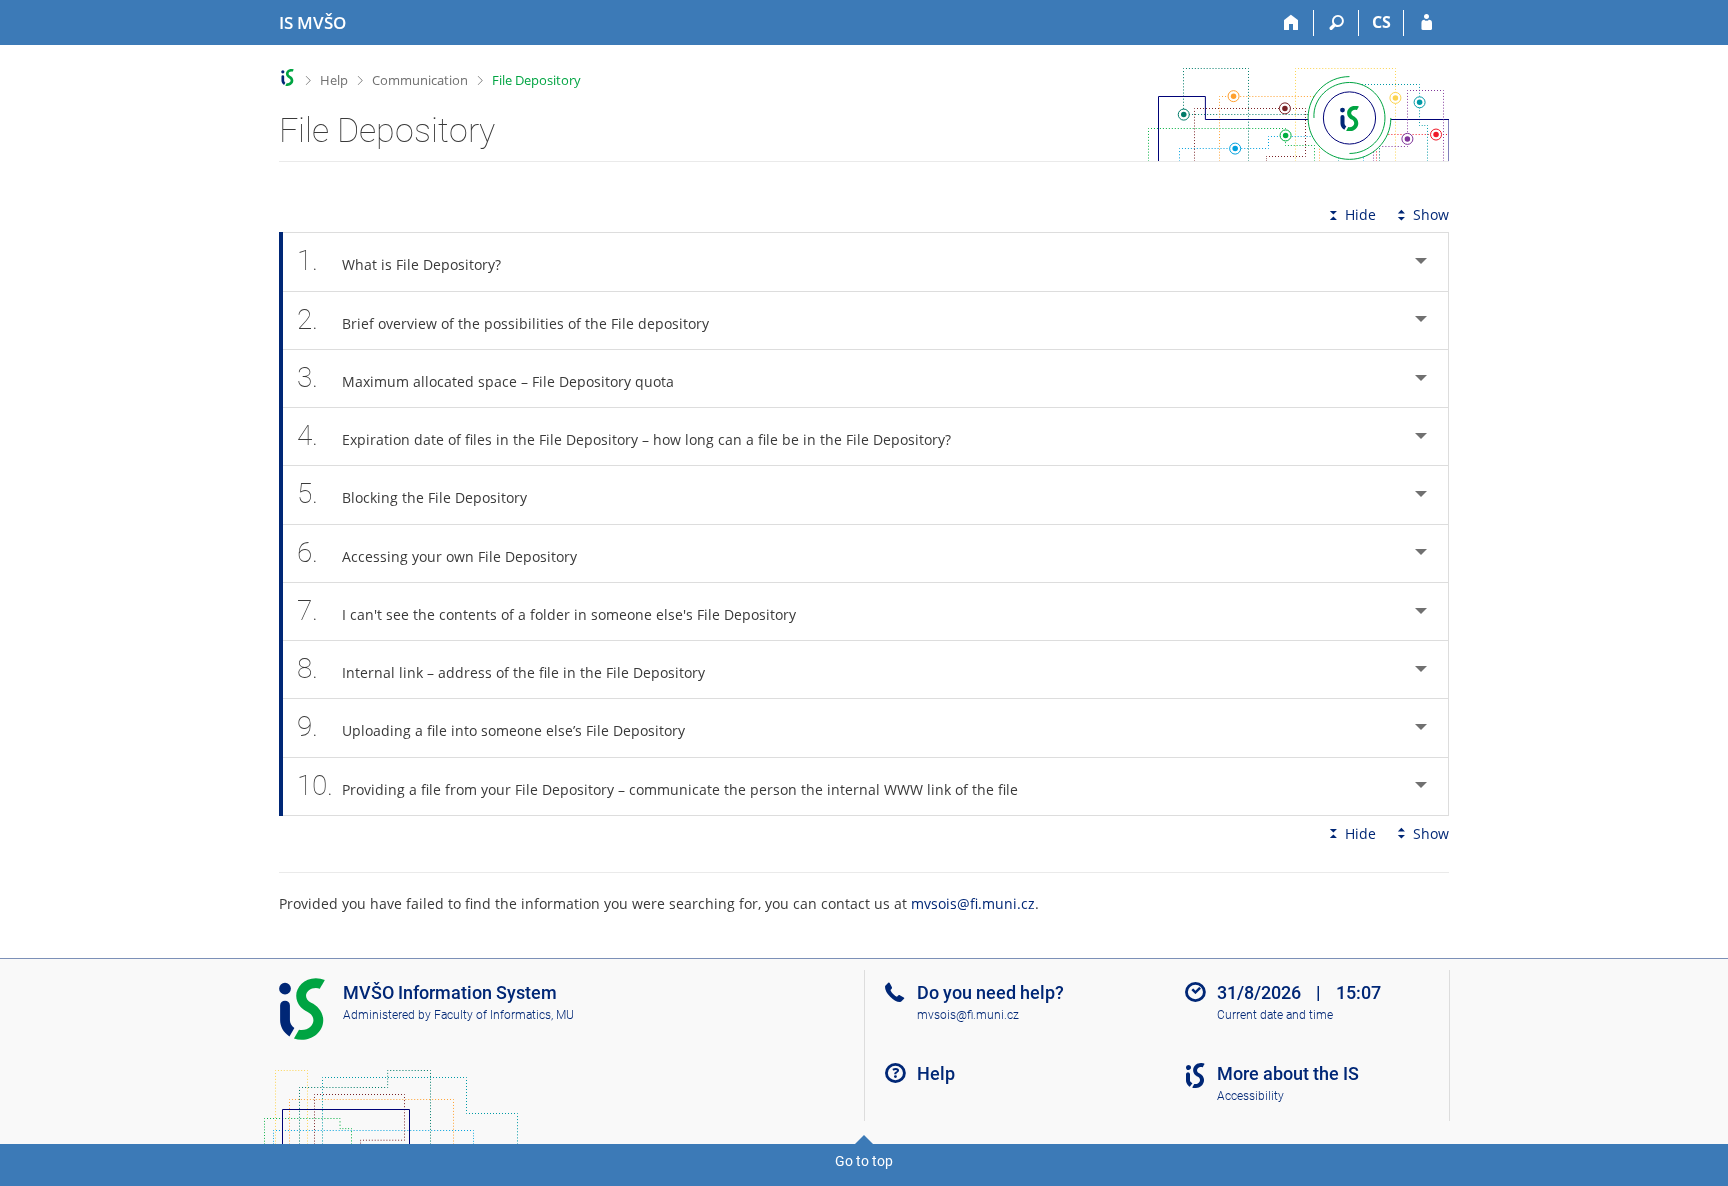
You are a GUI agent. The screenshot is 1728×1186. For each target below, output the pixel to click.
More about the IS (1288, 1073)
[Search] (1336, 23)
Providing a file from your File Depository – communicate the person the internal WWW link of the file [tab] (657, 785)
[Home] (1291, 23)
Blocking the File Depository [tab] (412, 493)
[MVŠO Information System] (287, 77)
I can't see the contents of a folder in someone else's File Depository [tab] (546, 610)
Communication (420, 80)
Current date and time (1275, 1015)
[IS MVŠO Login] (1426, 23)
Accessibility (1250, 1096)
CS (1381, 22)
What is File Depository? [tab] (399, 260)
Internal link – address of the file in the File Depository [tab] (501, 668)
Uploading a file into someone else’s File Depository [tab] (491, 726)
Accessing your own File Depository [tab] (437, 552)
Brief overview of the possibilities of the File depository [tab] (503, 319)
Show (1431, 214)
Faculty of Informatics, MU (504, 1015)
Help (334, 80)
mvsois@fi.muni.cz (973, 903)
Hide (1360, 214)
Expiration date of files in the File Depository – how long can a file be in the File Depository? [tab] (624, 435)
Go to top (864, 1161)
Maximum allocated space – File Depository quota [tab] (485, 377)
